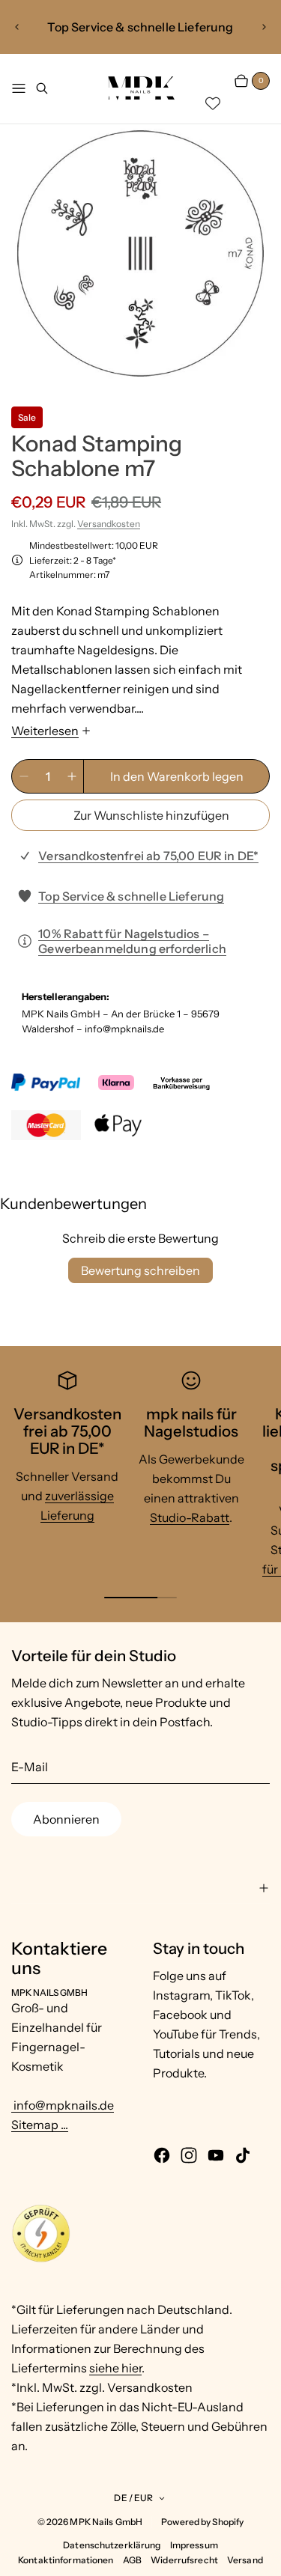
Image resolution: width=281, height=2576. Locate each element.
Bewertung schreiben (140, 1270)
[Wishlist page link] (213, 103)
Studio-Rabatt (190, 1517)
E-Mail (30, 1767)
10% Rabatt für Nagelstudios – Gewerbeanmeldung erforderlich (132, 941)
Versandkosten (109, 524)
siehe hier (115, 2368)
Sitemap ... (40, 2125)
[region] (140, 27)
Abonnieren (66, 1819)
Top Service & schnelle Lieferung (131, 896)
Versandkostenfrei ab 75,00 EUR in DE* (148, 856)
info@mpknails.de (63, 2105)
